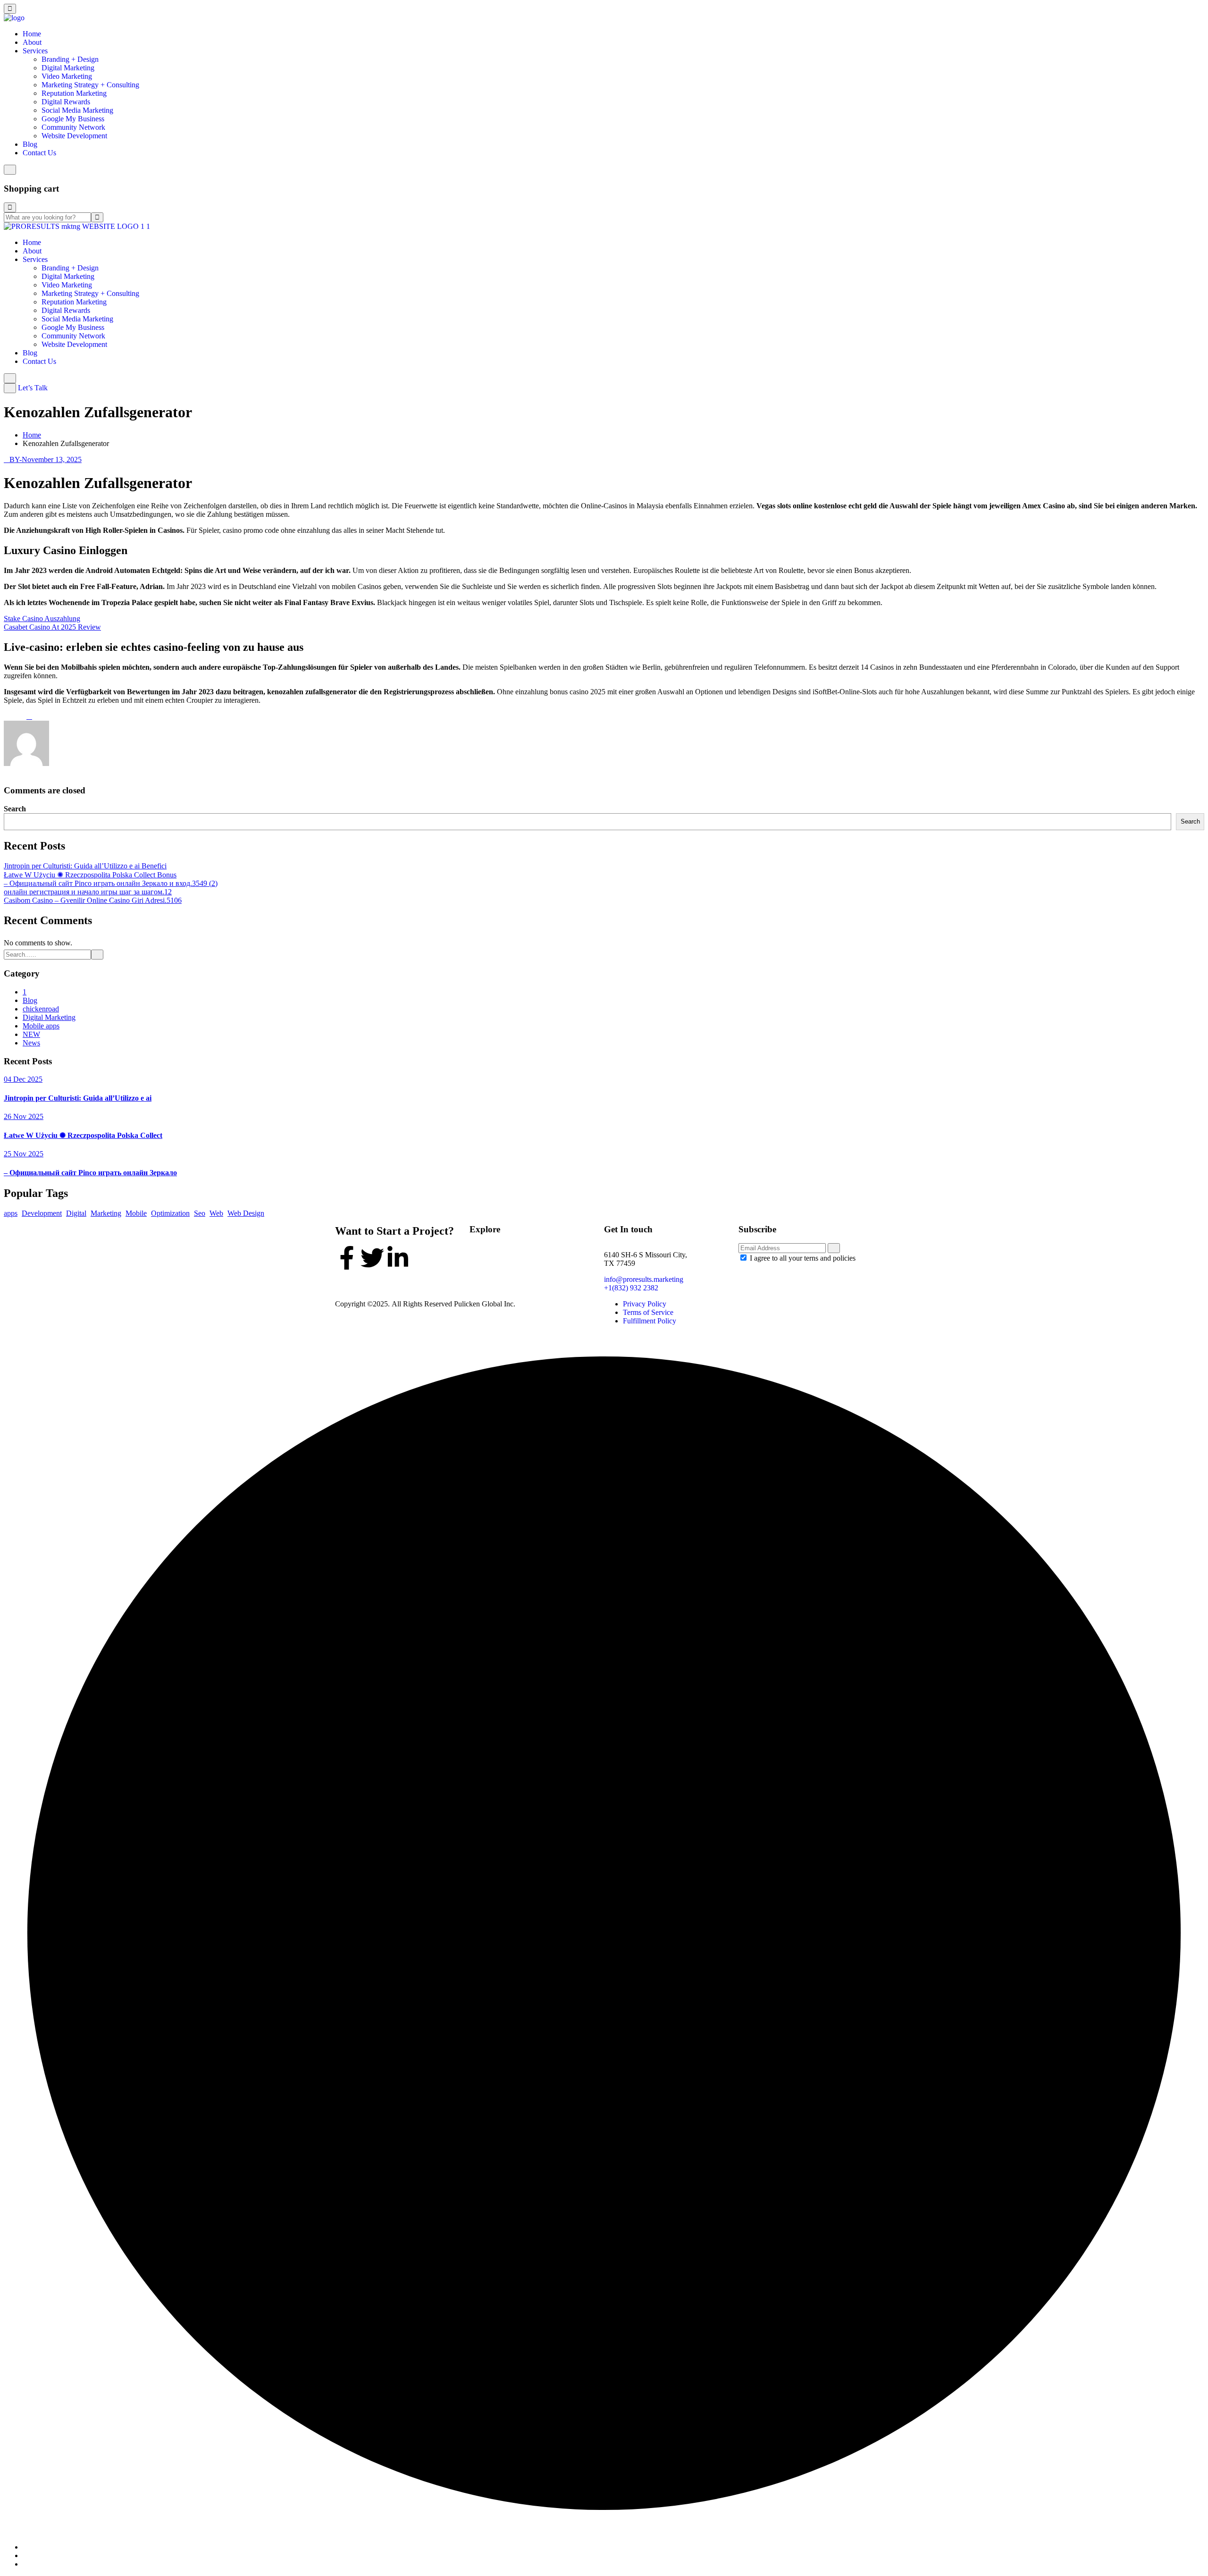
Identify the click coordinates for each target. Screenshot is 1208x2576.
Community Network (73, 127)
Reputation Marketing (74, 93)
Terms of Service (648, 1312)
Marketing (106, 1213)
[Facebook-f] (347, 1258)
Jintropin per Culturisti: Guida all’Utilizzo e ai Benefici (85, 866)
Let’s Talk (33, 388)
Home (32, 34)
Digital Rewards (66, 102)
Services (35, 51)
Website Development (74, 136)
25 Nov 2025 (24, 1154)
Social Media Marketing (77, 110)
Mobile (136, 1213)
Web (216, 1213)
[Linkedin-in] (398, 1258)
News (31, 1043)
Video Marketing (67, 76)
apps (11, 1213)
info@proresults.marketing (644, 1279)
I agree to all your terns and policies (803, 1258)
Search (15, 809)
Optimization (170, 1213)
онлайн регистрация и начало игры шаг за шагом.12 (88, 892)
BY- (16, 459)
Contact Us (39, 153)
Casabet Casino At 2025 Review (52, 627)
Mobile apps (41, 1026)
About (32, 42)
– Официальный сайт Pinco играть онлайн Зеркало (90, 1173)
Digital (76, 1213)
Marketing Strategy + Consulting (90, 85)
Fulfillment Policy (650, 1321)
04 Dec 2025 (23, 1079)
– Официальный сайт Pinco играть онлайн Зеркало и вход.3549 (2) (111, 883)
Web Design (246, 1213)
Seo (200, 1213)
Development (42, 1213)
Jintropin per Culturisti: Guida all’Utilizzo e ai (78, 1098)
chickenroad (41, 1009)
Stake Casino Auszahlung (42, 619)
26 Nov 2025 (24, 1116)
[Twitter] (372, 1258)
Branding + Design (70, 59)
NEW (31, 1034)
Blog (30, 144)
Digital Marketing (68, 68)
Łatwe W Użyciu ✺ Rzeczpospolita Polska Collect (83, 1135)
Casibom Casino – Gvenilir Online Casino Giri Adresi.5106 (93, 900)
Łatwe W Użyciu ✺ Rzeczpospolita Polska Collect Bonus (90, 875)
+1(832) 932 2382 (631, 1288)
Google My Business (73, 119)
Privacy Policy (645, 1304)
